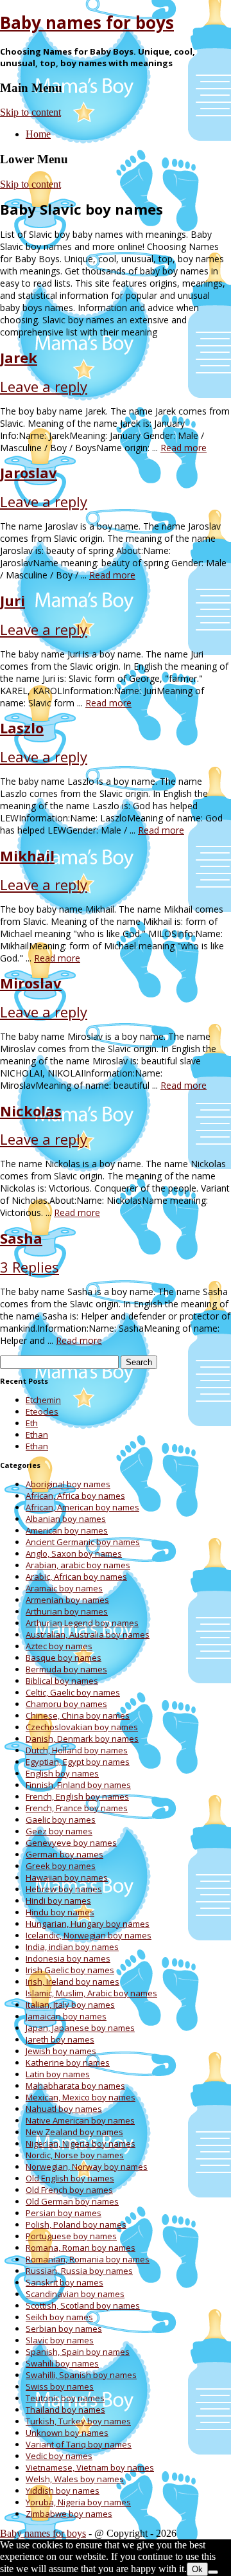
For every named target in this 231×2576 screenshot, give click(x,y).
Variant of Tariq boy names (79, 2444)
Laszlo (22, 728)
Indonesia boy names (68, 1958)
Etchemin (43, 1400)
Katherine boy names (68, 2062)
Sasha (21, 1238)
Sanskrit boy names (64, 2282)
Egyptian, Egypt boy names (78, 1762)
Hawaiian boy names (67, 1877)
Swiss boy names (60, 2386)
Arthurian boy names (67, 1611)
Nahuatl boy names (64, 2109)
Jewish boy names (61, 2051)
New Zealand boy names (74, 2132)
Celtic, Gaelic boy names (73, 1692)
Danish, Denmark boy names (82, 1739)
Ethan (37, 1435)
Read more (184, 448)
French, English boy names (77, 1796)
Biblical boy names (62, 1681)
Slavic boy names (60, 2340)
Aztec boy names (59, 1646)
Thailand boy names (65, 2410)
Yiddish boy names (63, 2491)
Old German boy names (72, 2201)
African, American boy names (82, 1507)
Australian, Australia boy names (88, 1634)
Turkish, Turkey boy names (78, 2421)
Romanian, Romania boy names (88, 2259)
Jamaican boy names (66, 2016)
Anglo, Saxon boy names (74, 1553)
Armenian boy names (67, 1600)
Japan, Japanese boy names (80, 2028)
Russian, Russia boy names (79, 2271)
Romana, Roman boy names (81, 2248)
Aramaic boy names (64, 1588)
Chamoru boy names (66, 1704)
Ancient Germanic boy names (83, 1542)
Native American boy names (80, 2120)
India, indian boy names (72, 1947)
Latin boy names (58, 2074)
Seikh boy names (59, 2317)
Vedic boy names (59, 2456)
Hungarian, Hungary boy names (88, 1924)
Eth (32, 1423)
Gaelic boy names (61, 1820)
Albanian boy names (66, 1519)
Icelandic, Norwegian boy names (89, 1935)
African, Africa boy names (75, 1496)
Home (38, 134)
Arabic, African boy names (76, 1577)
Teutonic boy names (65, 2398)
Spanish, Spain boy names (78, 2352)
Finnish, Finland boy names (78, 1785)
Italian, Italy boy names (70, 2005)
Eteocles (42, 1411)
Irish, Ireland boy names (73, 1981)
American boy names (67, 1530)
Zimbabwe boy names (69, 2514)
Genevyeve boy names (71, 1843)
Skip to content (30, 112)
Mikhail (27, 855)
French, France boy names (77, 1808)
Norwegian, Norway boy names (87, 2167)
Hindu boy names (60, 1912)
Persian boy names (64, 2213)
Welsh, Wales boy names (75, 2479)
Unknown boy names (67, 2433)
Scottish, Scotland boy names (83, 2305)
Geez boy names (59, 1831)
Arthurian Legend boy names (82, 1623)
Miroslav (31, 983)
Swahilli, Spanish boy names (81, 2375)
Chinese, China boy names (78, 1715)
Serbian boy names (64, 2329)
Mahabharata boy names (75, 2086)
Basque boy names (64, 1658)
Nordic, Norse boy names (75, 2155)
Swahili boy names (62, 2363)
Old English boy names (70, 2178)
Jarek (19, 357)
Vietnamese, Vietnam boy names (90, 2467)
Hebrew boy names (64, 1889)
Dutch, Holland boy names (77, 1750)
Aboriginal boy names (68, 1484)
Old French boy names (69, 2190)
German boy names (64, 1854)
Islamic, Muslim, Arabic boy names (91, 1993)
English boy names (62, 1773)
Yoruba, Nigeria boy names (78, 2502)
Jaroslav (29, 472)
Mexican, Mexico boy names (81, 2097)
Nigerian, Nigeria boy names (81, 2143)
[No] (213, 2572)
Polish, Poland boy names (76, 2224)
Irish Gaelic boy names (70, 1970)
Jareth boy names (60, 2039)
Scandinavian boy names (75, 2294)
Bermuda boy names (66, 1669)
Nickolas (31, 1111)
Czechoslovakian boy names (82, 1727)
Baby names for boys (87, 22)
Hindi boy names (58, 1901)
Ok (197, 2569)
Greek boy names (61, 1866)
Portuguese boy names (71, 2236)
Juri (13, 600)
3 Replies (30, 1267)
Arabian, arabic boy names (78, 1565)
